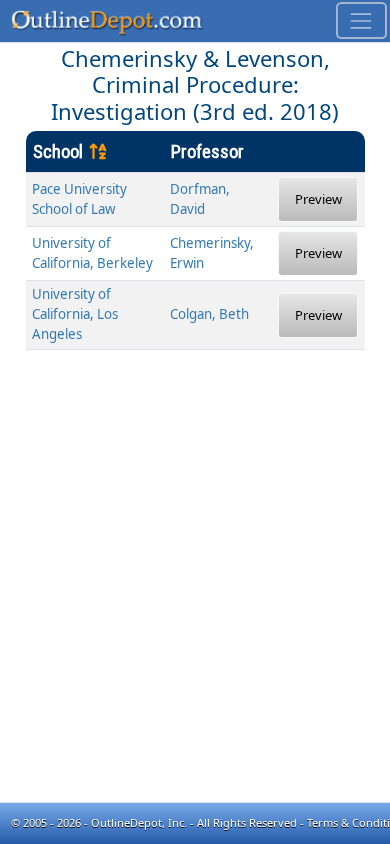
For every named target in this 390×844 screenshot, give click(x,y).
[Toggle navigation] (361, 20)
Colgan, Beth (209, 314)
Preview (318, 199)
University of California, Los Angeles (75, 314)
